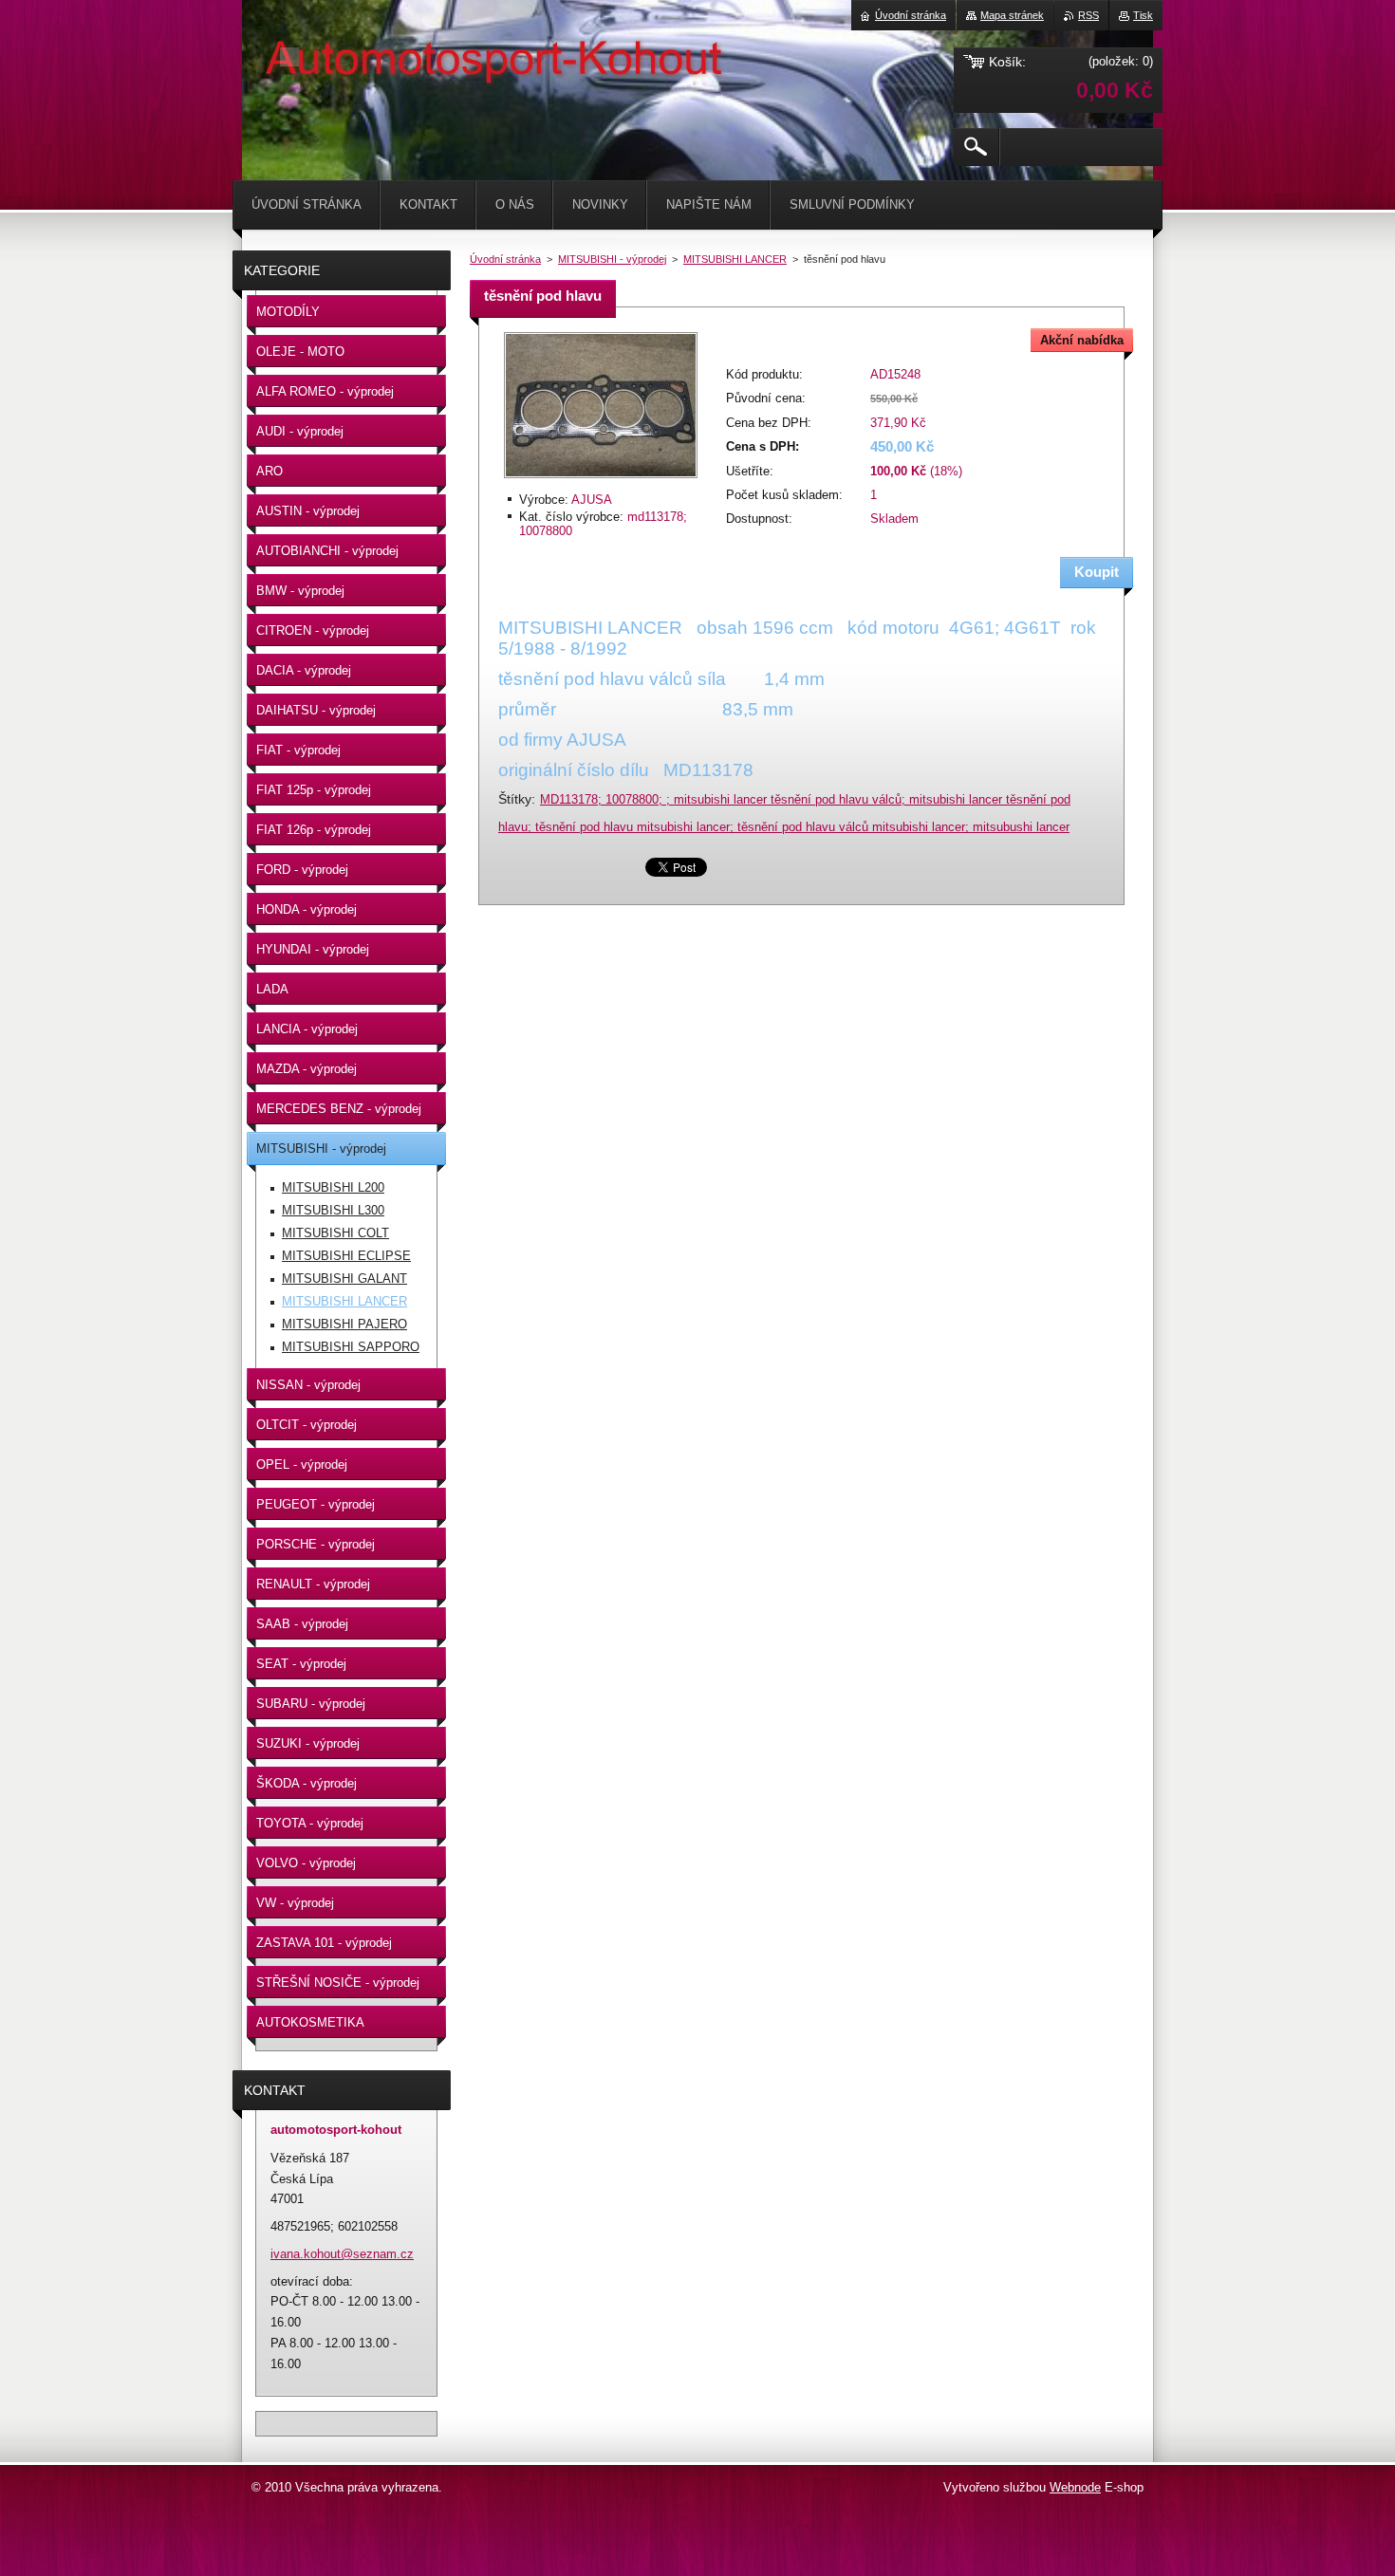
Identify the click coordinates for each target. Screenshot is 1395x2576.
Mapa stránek (1012, 15)
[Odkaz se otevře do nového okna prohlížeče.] (601, 480)
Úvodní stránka (505, 259)
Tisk (1143, 15)
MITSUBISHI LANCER (735, 259)
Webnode (1075, 2487)
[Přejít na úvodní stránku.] (289, 57)
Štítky (515, 799)
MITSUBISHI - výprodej (612, 259)
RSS (1088, 15)
